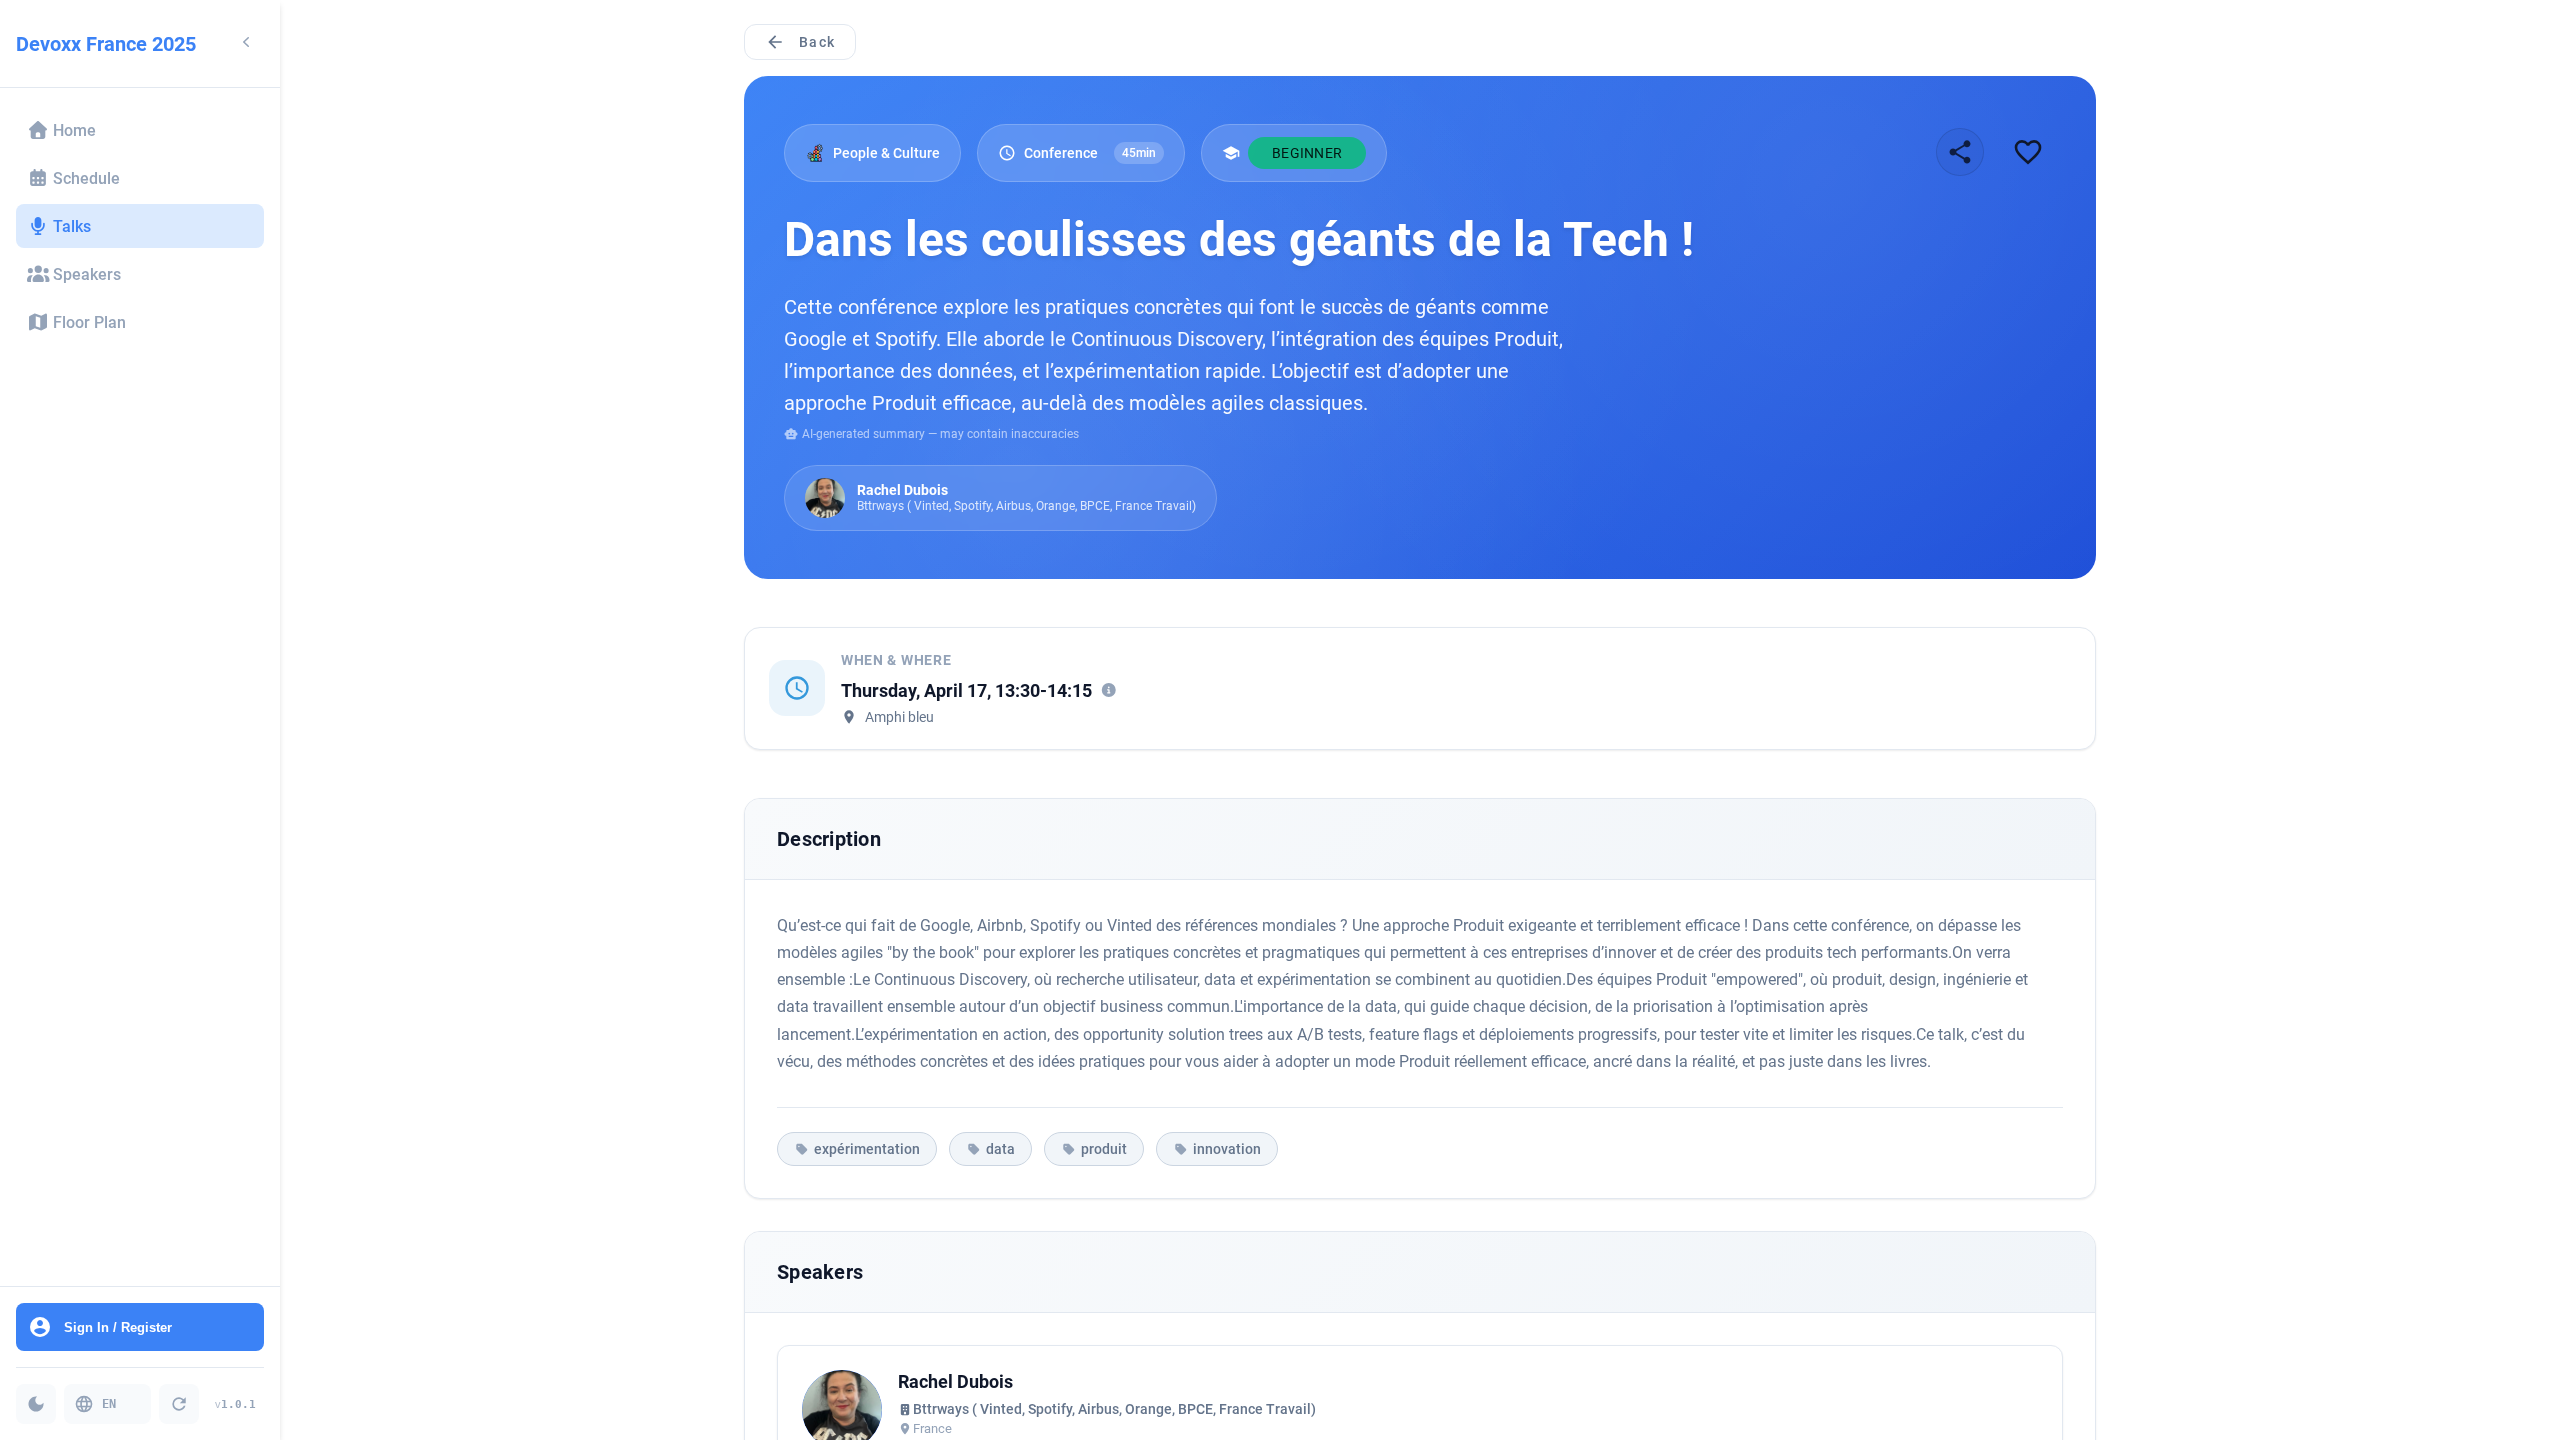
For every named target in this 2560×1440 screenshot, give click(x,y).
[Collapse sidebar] (246, 43)
